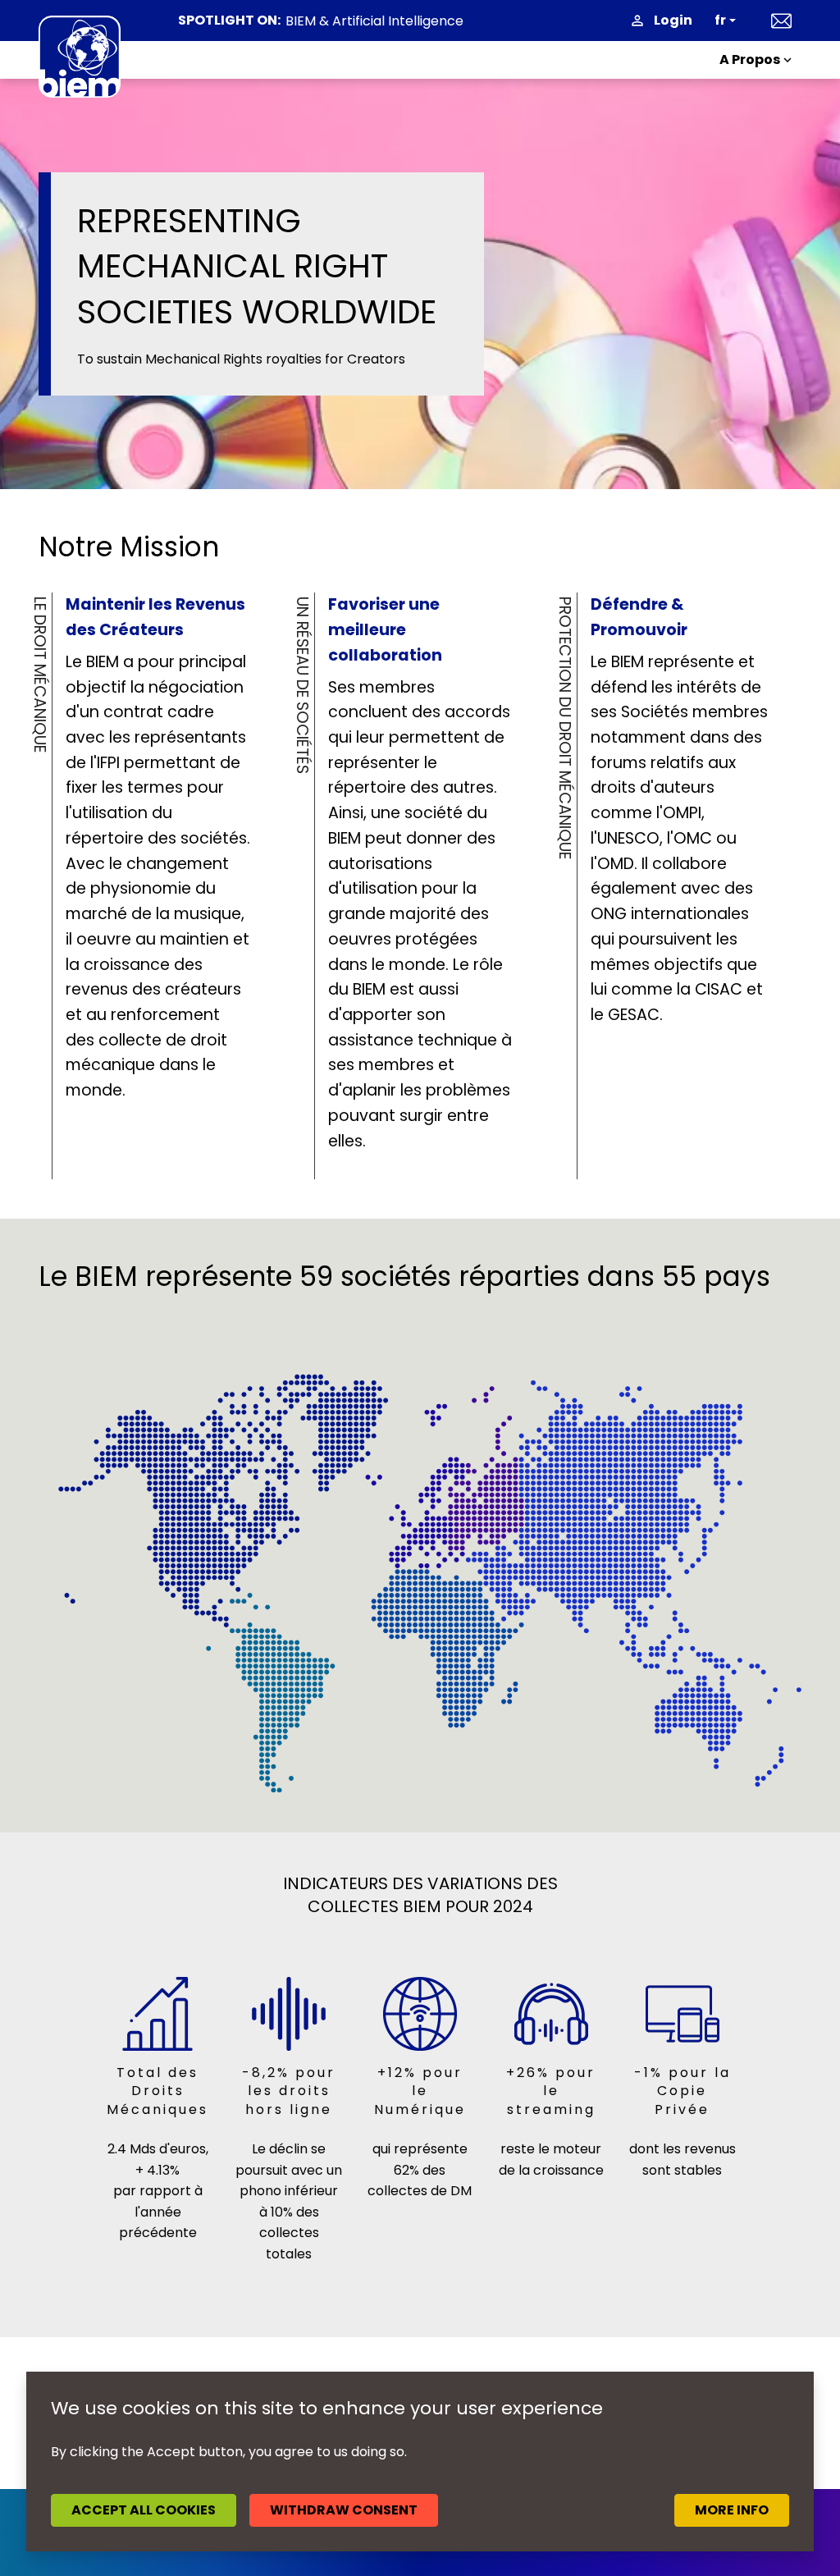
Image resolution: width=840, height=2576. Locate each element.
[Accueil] (80, 57)
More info (732, 2510)
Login (673, 20)
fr (720, 20)
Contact (781, 21)
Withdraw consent (344, 2510)
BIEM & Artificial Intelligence (374, 21)
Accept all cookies (144, 2510)
